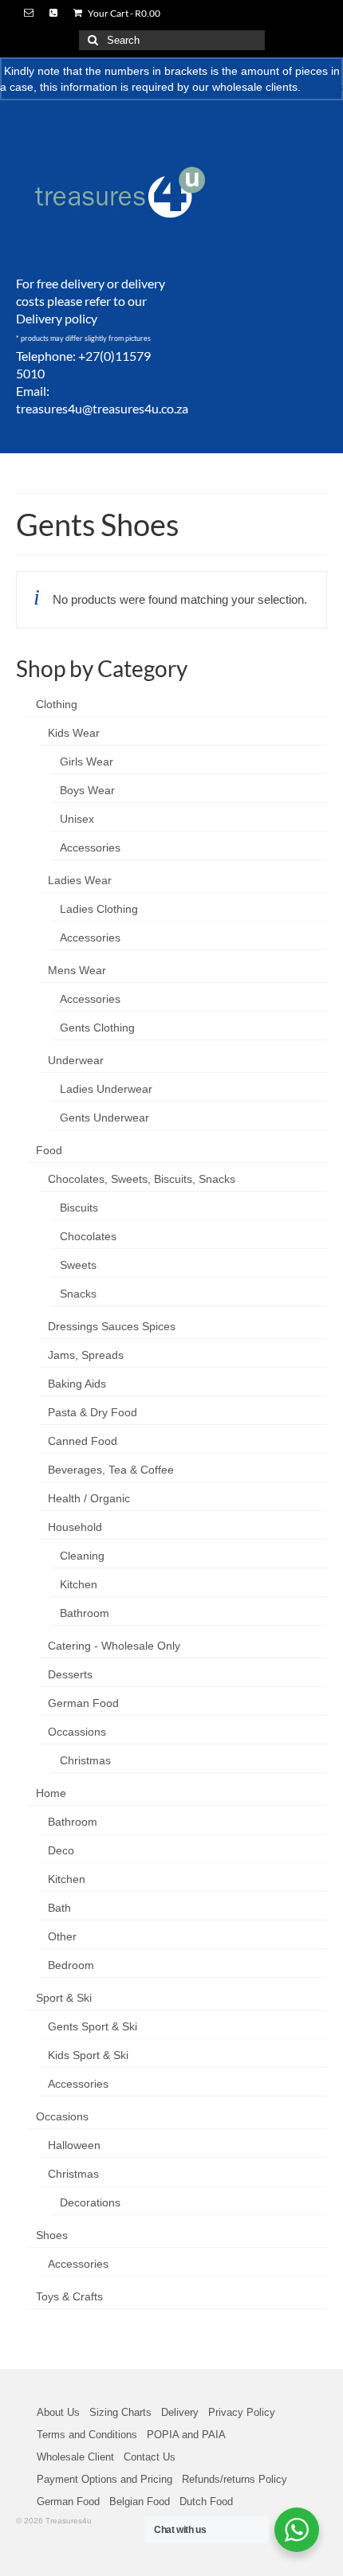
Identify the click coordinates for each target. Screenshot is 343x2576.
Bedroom (71, 1965)
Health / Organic (89, 1498)
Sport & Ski (64, 1998)
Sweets (78, 1265)
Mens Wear (77, 970)
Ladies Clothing (99, 909)
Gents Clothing (97, 1028)
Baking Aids (77, 1384)
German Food (83, 1703)
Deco (61, 1850)
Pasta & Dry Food (93, 1412)
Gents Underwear (104, 1118)
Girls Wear (87, 761)
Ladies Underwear (106, 1089)
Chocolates (88, 1236)
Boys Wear (87, 790)
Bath (59, 1908)
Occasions (62, 2116)
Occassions (77, 1732)
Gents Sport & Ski (93, 2026)
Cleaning (82, 1556)
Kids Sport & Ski (88, 2055)
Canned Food (83, 1441)
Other (62, 1936)
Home (51, 1793)
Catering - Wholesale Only (114, 1646)
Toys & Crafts (69, 2296)
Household (75, 1527)
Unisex (77, 819)
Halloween (74, 2145)
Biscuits (79, 1208)
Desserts (70, 1674)
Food (49, 1150)
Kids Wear (74, 733)
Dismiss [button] (323, 87)
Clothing (57, 704)
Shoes (52, 2235)
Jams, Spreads (86, 1355)
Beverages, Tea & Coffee (111, 1470)
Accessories (90, 848)
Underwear (76, 1060)
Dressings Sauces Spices (112, 1326)
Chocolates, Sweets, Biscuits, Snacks (142, 1179)
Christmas (85, 1760)
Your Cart (123, 13)
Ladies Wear (80, 880)
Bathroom (85, 1613)
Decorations (90, 2202)
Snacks (78, 1294)
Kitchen (79, 1584)
